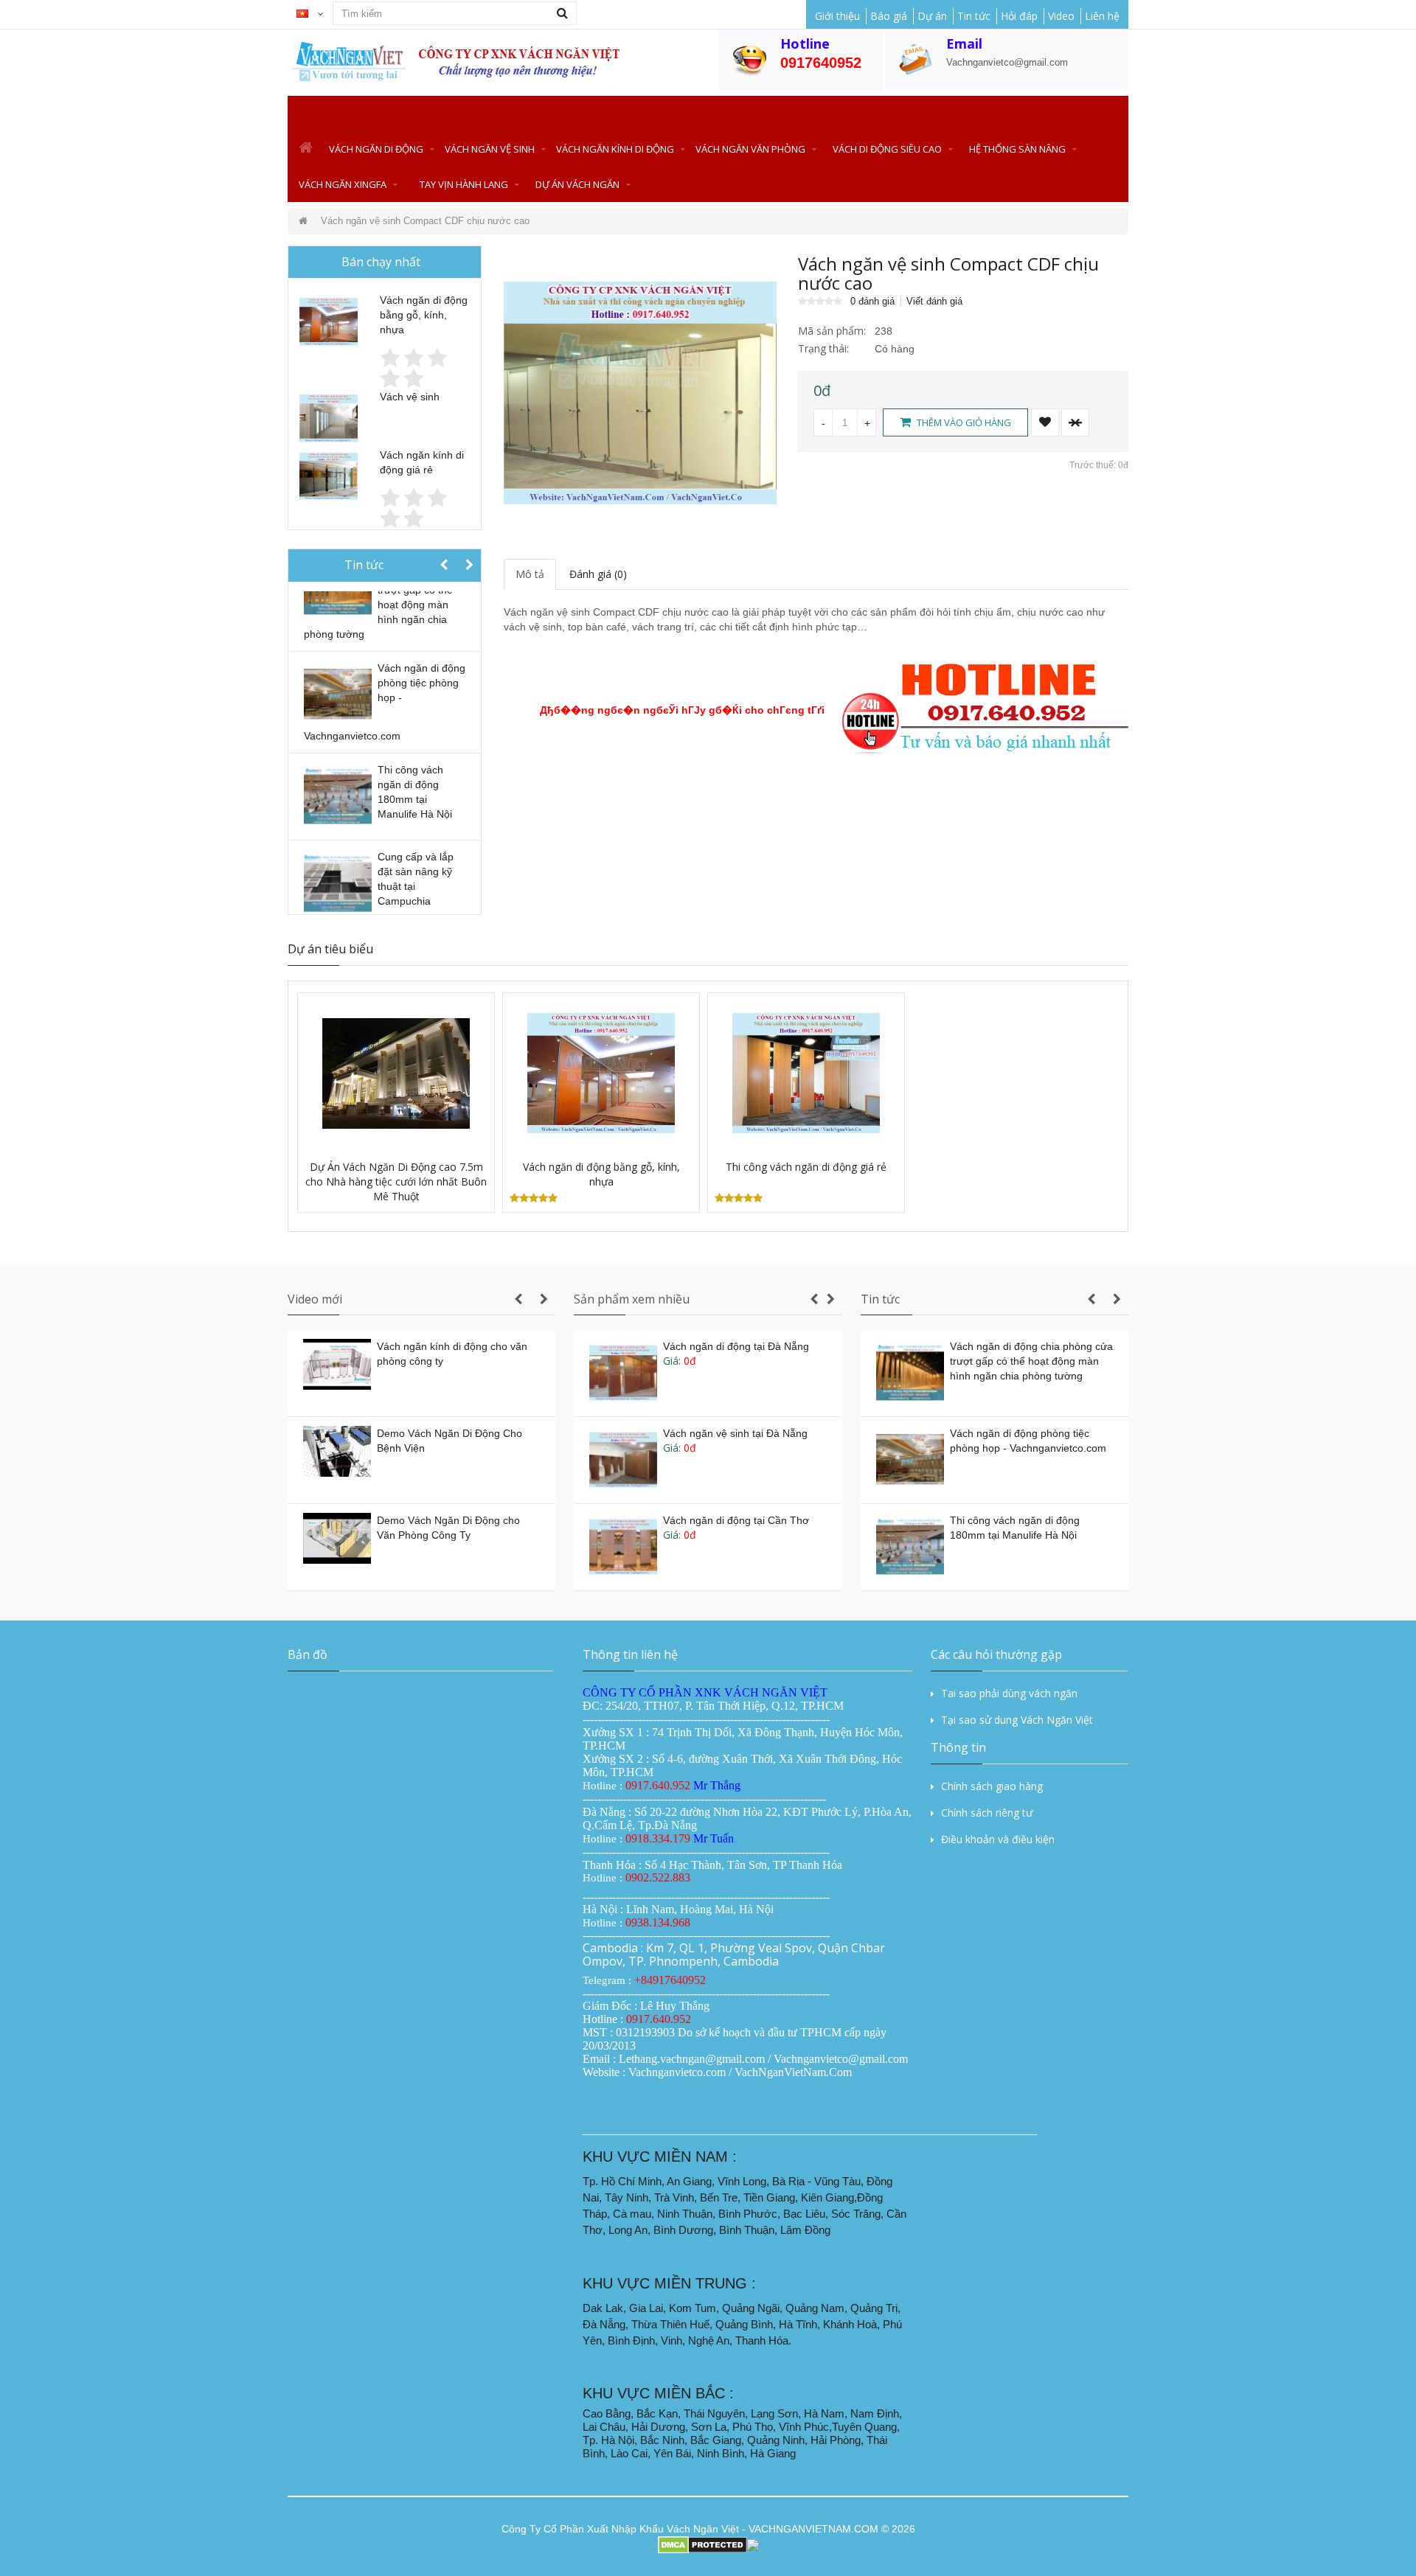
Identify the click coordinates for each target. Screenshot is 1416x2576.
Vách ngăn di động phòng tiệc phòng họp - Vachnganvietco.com (385, 702)
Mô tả (530, 574)
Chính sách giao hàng (992, 1786)
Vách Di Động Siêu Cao (887, 149)
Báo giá (889, 16)
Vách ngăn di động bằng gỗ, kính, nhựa (424, 315)
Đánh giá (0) (598, 574)
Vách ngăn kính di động (615, 149)
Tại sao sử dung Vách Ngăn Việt (1017, 1720)
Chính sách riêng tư (987, 1813)
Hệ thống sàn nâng (1017, 149)
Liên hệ (1102, 16)
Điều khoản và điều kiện (998, 1839)
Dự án (932, 16)
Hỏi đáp (1019, 16)
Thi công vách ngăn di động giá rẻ (806, 1167)
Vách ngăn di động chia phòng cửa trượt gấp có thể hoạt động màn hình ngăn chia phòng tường (1031, 1361)
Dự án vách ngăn (577, 184)
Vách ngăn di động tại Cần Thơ (736, 1520)
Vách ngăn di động (376, 149)
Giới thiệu (837, 16)
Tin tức (974, 16)
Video (1061, 16)
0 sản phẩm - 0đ (1120, 114)
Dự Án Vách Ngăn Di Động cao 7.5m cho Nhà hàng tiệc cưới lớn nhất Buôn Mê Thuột (396, 1181)
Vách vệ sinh (410, 397)
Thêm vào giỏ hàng (963, 422)
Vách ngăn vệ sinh (490, 149)
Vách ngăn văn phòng (750, 149)
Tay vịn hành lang (464, 184)
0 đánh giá (872, 302)
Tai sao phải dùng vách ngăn (1009, 1693)
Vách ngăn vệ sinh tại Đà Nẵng (735, 1433)
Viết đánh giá (934, 302)
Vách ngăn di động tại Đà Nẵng (736, 1346)
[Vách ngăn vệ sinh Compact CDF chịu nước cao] (640, 391)
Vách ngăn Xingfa (343, 184)
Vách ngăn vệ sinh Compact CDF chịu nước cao (425, 221)
